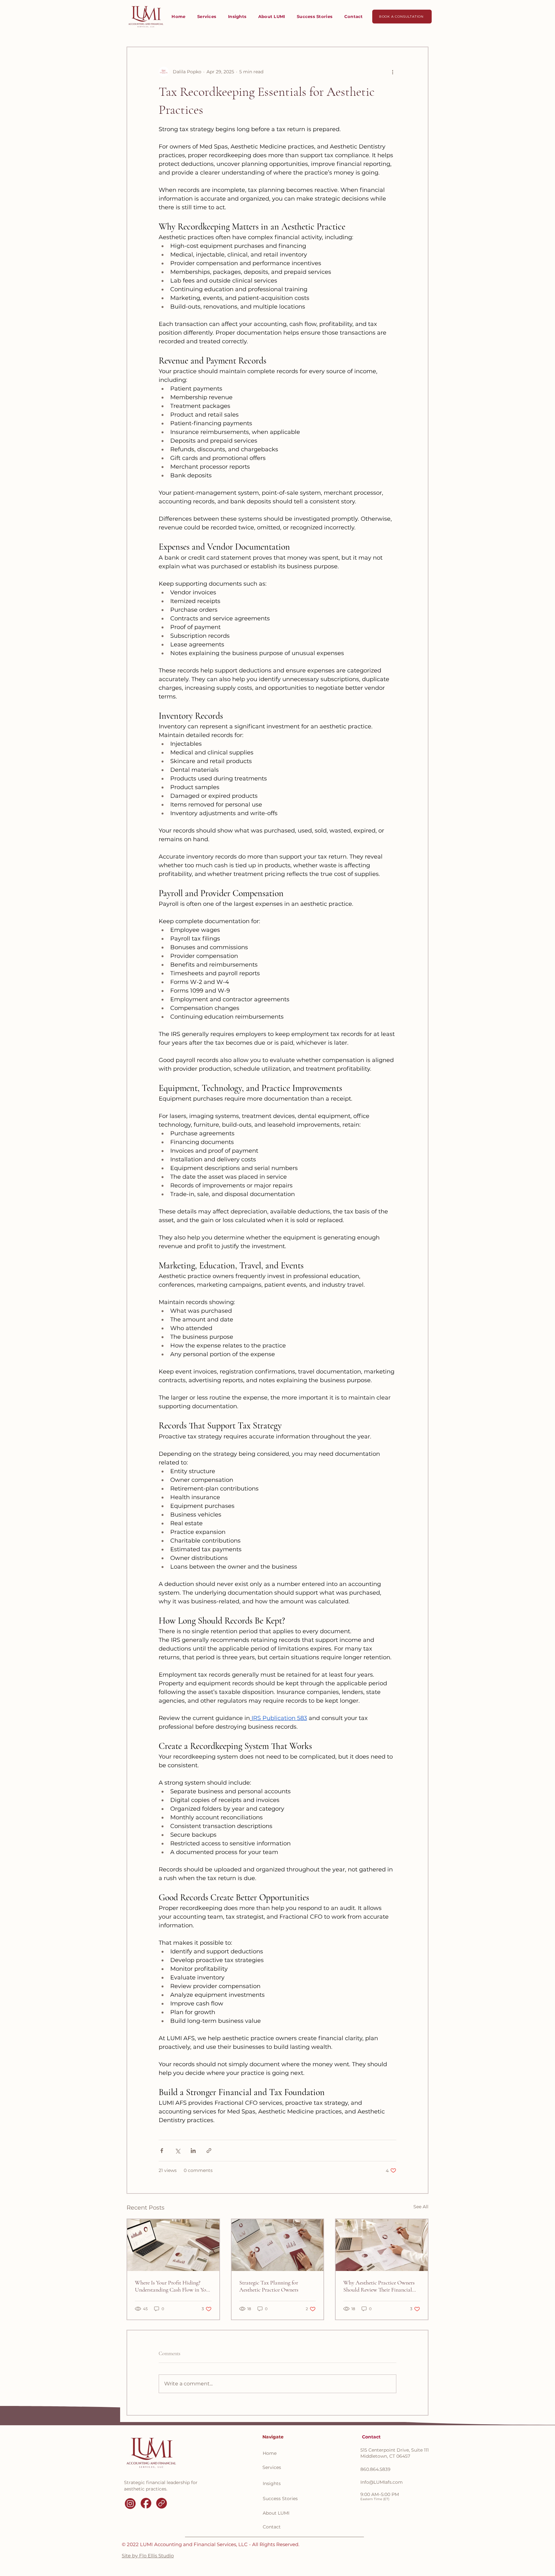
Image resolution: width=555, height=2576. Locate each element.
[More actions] (392, 72)
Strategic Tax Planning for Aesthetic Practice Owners (269, 2286)
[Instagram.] (130, 2503)
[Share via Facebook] (162, 2151)
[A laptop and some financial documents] (173, 2245)
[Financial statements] (382, 2245)
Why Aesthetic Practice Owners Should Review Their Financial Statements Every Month (379, 2286)
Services (272, 2467)
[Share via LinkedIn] (193, 2151)
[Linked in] (162, 2503)
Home (270, 2453)
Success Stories (280, 2499)
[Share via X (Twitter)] (177, 2151)
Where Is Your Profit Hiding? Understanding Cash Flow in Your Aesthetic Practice (173, 2286)
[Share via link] (209, 2151)
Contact (272, 2527)
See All (421, 2207)
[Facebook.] (146, 2503)
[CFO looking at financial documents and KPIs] (278, 2245)
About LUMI (276, 2513)
